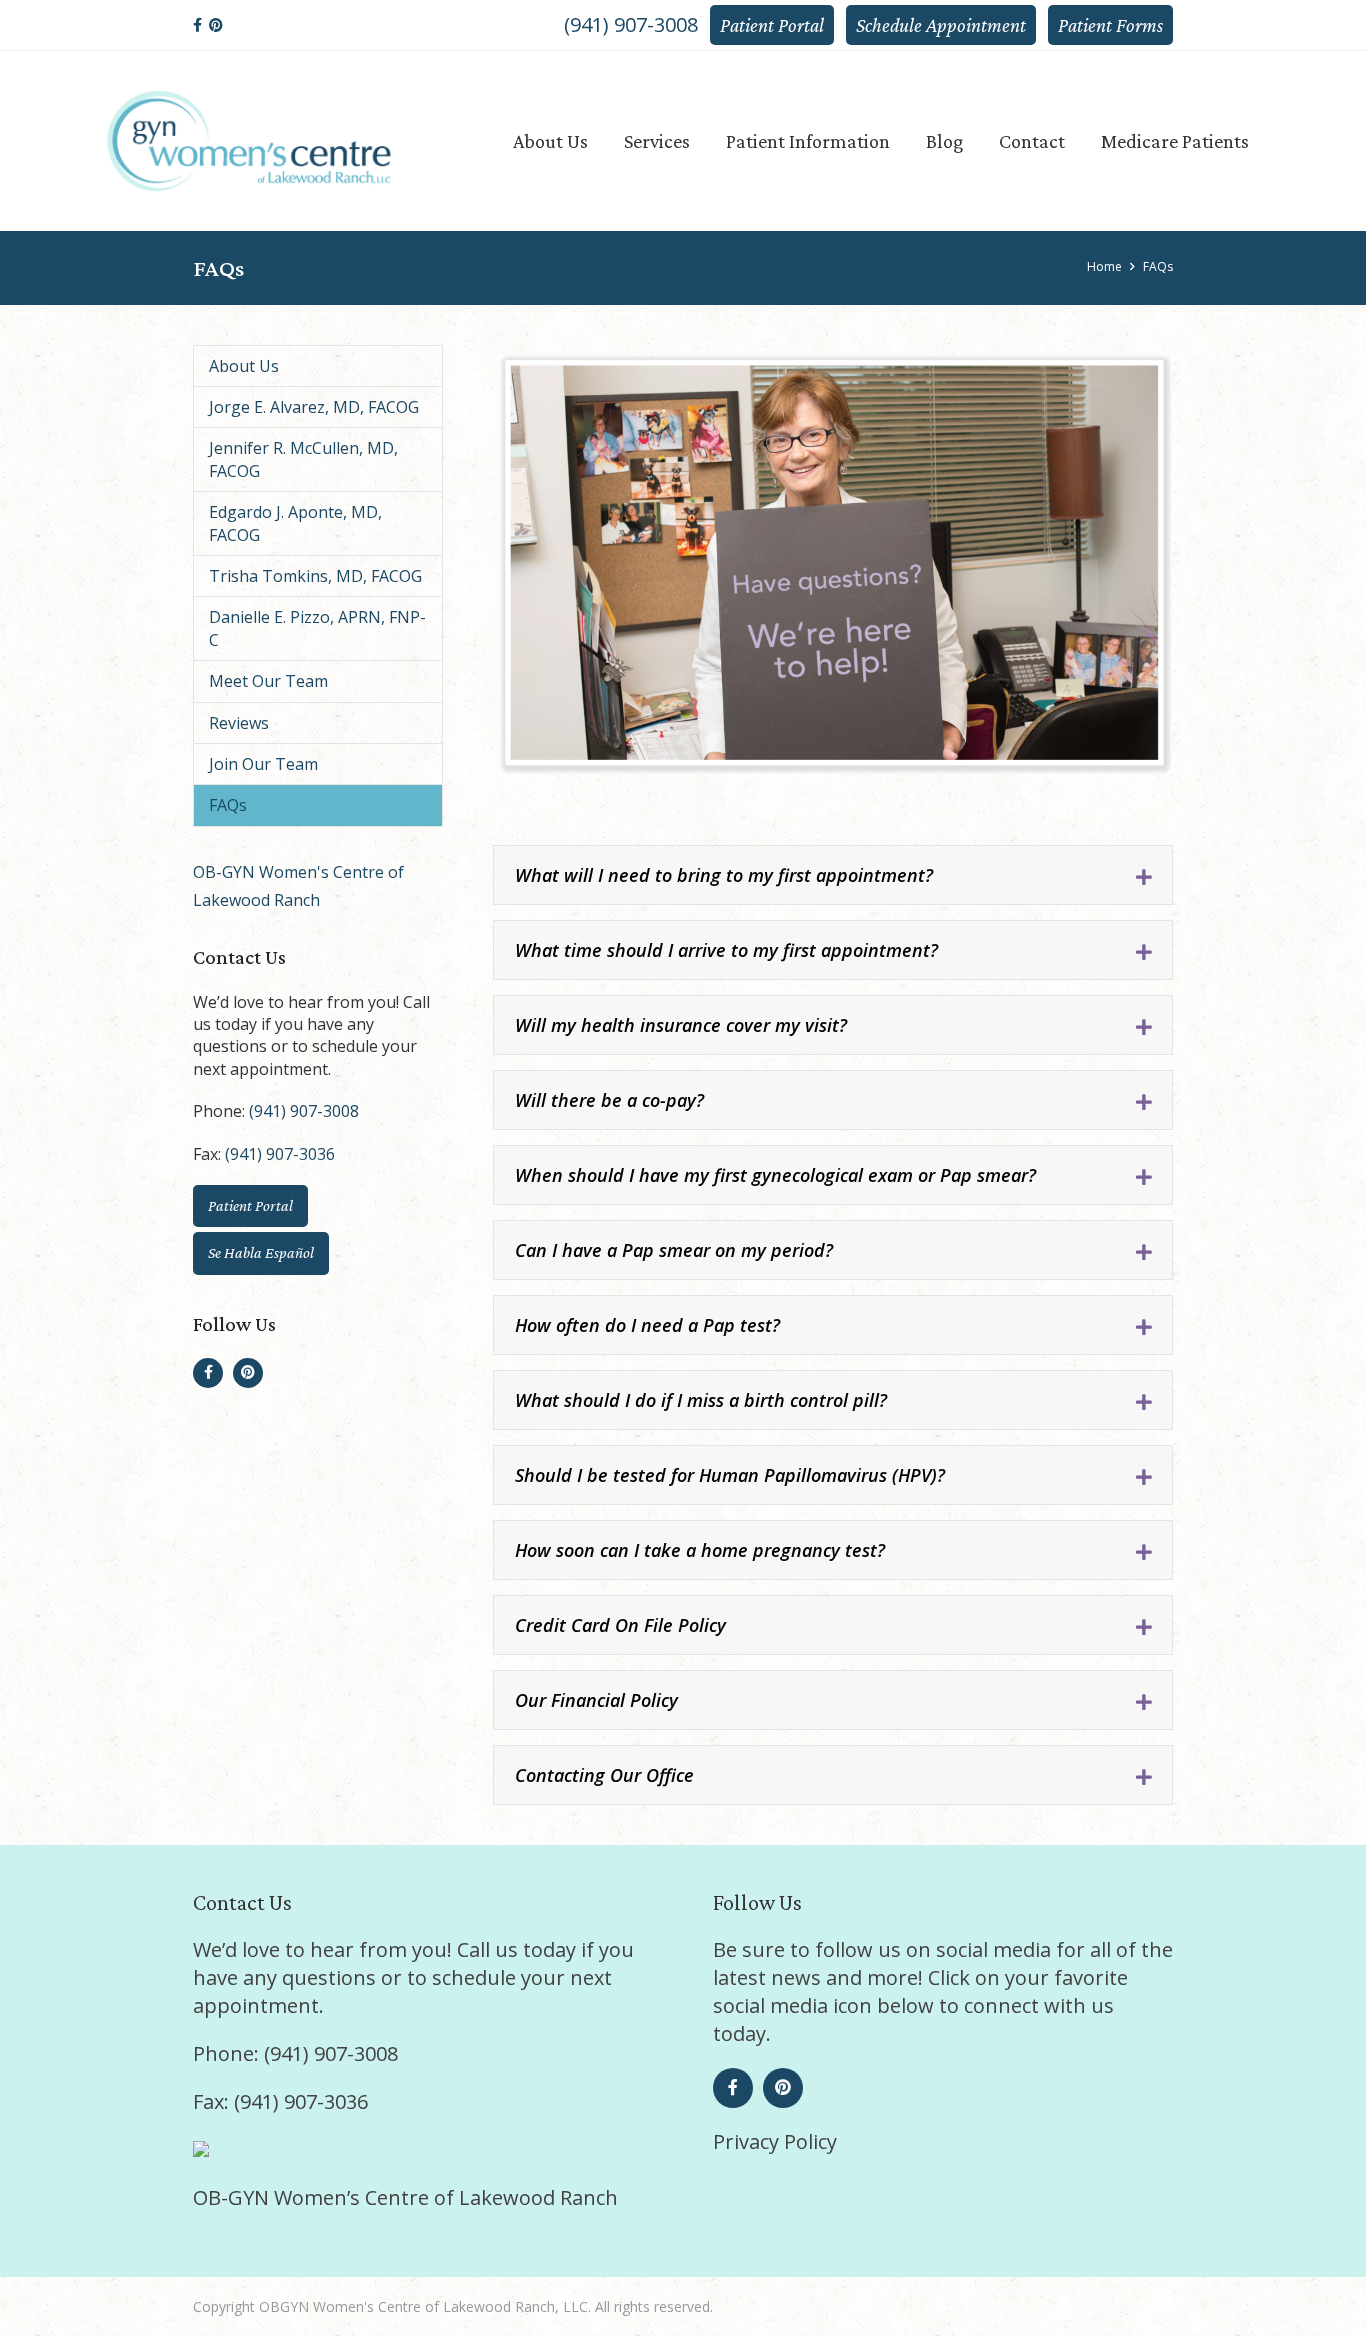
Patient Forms (1110, 25)
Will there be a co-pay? (609, 1100)
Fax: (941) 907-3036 (280, 2101)
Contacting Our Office (604, 1775)
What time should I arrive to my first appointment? (726, 950)
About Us (244, 366)
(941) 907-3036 (280, 1154)
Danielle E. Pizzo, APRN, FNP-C (317, 628)
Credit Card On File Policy (620, 1625)
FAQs (228, 805)
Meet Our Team (268, 681)
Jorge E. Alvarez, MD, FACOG (314, 407)
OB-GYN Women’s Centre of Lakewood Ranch (405, 2197)
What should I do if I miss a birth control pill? (701, 1400)
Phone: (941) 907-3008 (295, 2053)
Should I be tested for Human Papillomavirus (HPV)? (730, 1475)
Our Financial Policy (596, 1700)
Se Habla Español (261, 1252)
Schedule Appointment (941, 25)
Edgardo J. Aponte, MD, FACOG (295, 523)
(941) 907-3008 (631, 24)
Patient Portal (772, 25)
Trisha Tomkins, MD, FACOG (315, 576)
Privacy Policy (775, 2141)
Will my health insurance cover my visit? (681, 1025)
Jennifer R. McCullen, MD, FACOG (303, 459)
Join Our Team (263, 764)
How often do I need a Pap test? (647, 1325)
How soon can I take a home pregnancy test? (700, 1550)
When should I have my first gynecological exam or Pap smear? (775, 1175)
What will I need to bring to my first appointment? (724, 875)
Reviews (239, 723)
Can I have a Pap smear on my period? (674, 1250)
